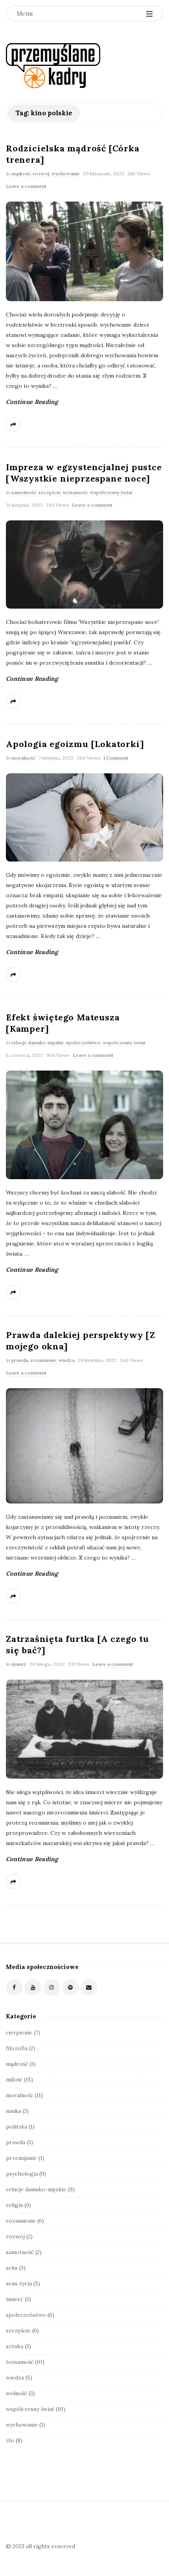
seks (12, 2268)
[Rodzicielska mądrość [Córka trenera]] (84, 251)
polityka (17, 2127)
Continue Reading (32, 402)
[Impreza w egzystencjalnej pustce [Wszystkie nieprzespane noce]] (84, 564)
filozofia (17, 2048)
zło (10, 2440)
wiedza (67, 1360)
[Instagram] (52, 1988)
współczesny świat (111, 492)
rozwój (41, 174)
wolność (17, 2393)
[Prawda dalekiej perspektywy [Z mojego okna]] (84, 1446)
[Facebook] (14, 1988)
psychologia (22, 2174)
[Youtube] (33, 1988)
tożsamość (75, 492)
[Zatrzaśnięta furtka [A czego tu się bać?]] (84, 1729)
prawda (20, 1360)
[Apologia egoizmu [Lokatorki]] (84, 817)
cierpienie (19, 2032)
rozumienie (43, 1360)
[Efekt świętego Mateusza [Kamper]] (84, 1125)
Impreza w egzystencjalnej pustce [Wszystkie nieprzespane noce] (84, 473)
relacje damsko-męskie (38, 1043)
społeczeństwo (83, 1043)
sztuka (15, 2346)
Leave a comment (26, 186)
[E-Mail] (89, 1988)
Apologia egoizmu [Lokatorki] (75, 744)
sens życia (19, 2283)
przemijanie (21, 2158)
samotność (24, 492)
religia (14, 2205)
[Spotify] (71, 1988)
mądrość (21, 174)
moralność (23, 758)
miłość (14, 2080)
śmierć (19, 1664)
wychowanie (66, 174)
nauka (13, 2111)
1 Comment (116, 758)
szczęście (50, 492)
